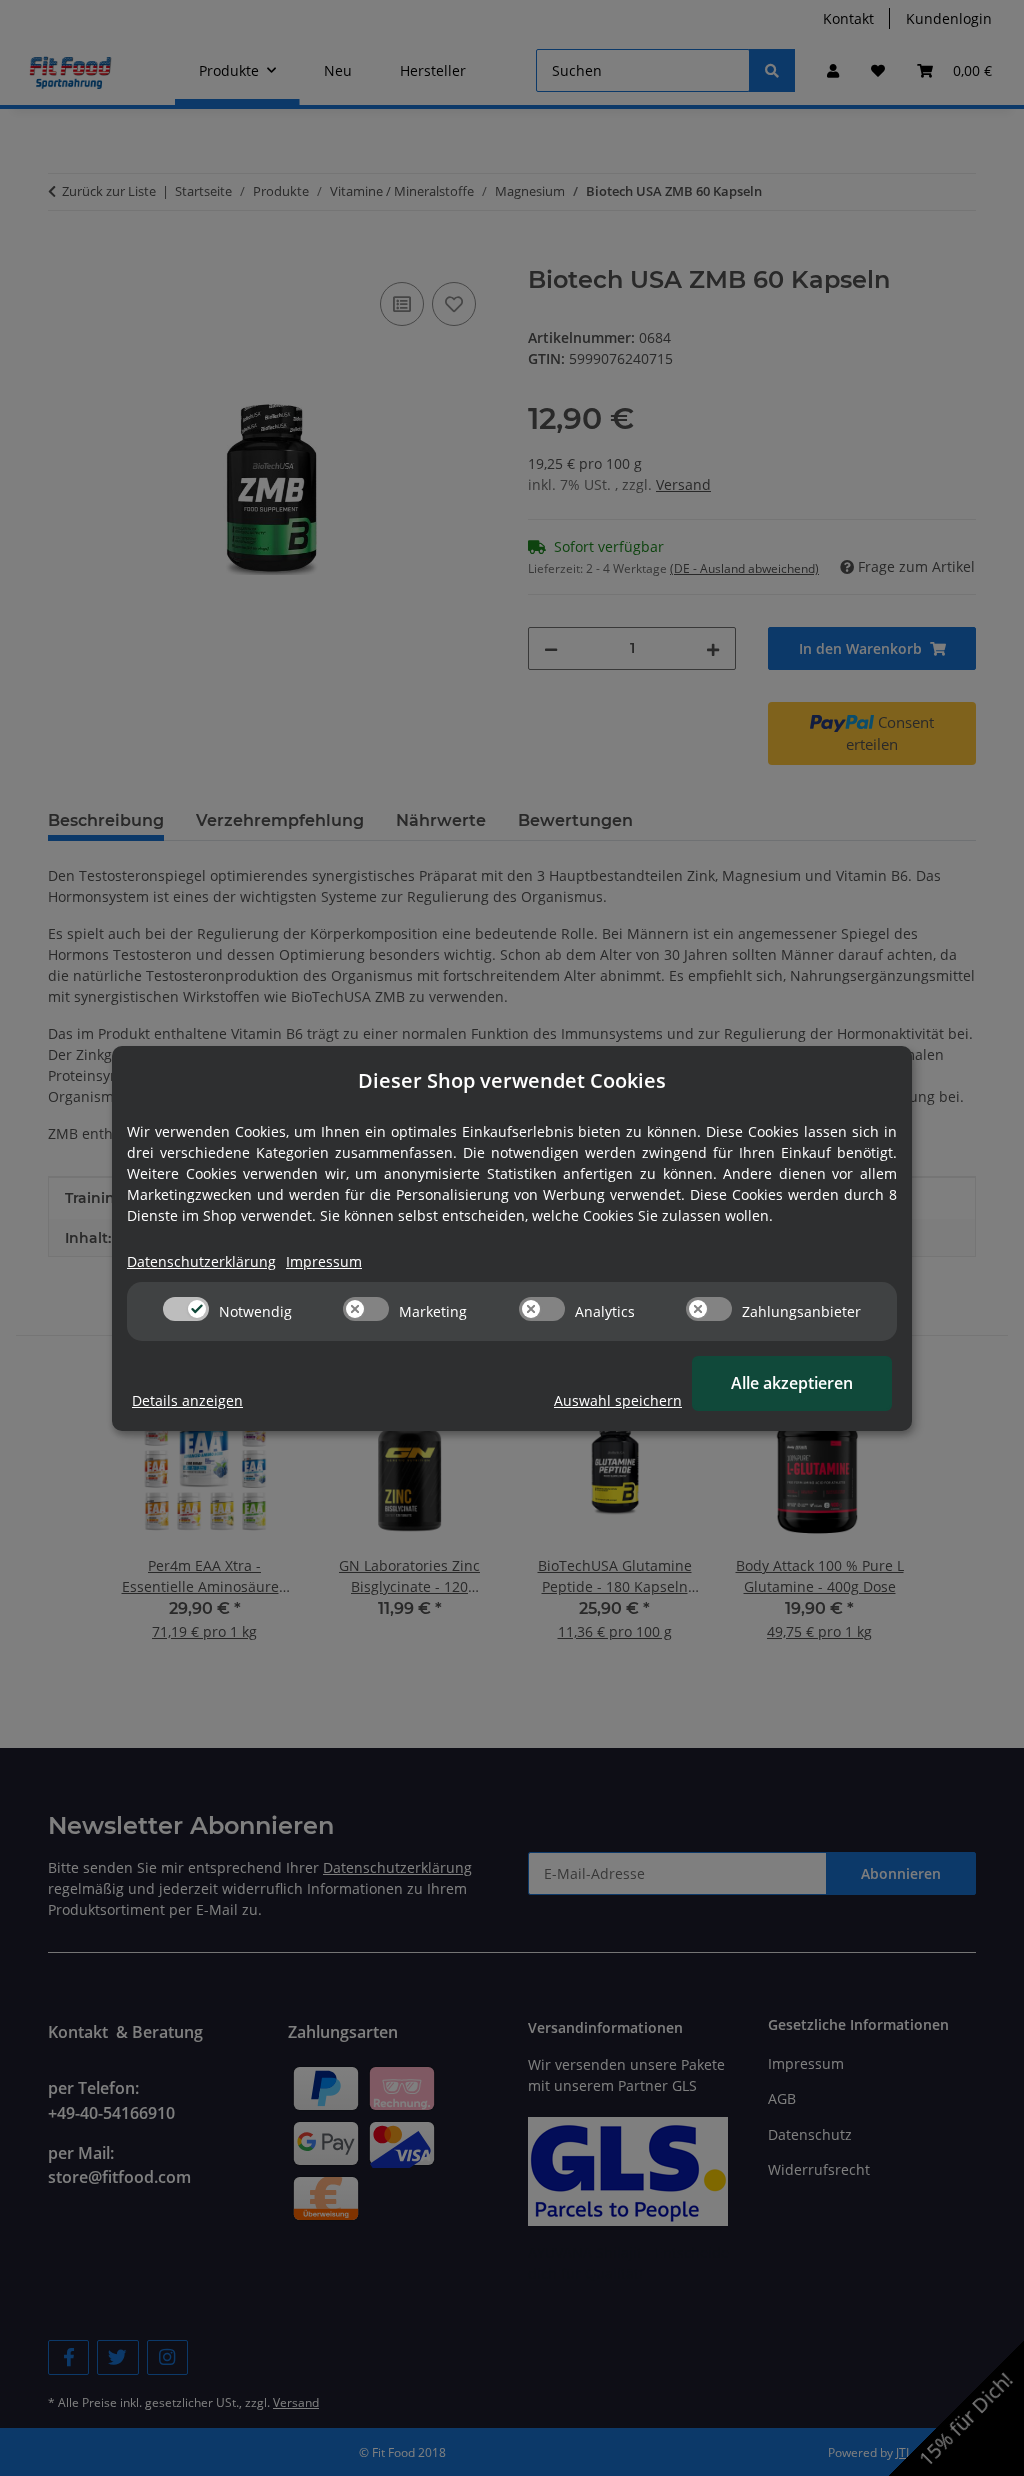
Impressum (324, 1261)
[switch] (186, 1309)
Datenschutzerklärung (201, 1261)
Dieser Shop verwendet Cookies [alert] (512, 1080)
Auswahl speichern (618, 1400)
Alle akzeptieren (792, 1383)
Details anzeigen (187, 1400)
